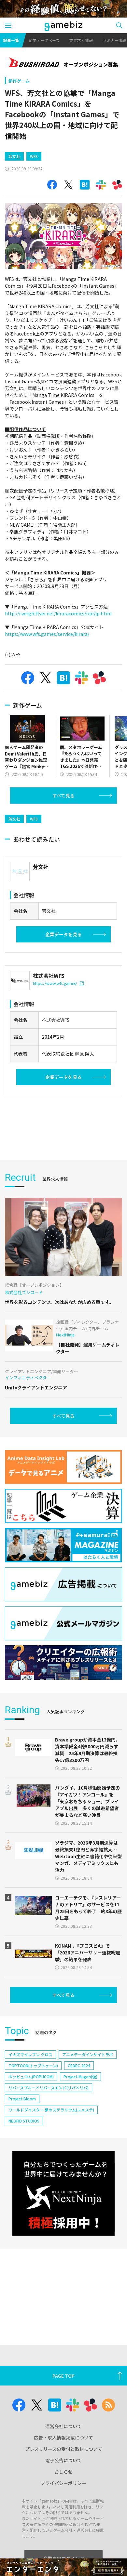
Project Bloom (22, 2099)
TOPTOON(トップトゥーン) (33, 2065)
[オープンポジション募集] (63, 63)
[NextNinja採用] (63, 2194)
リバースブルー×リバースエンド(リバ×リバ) (49, 2088)
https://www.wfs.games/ (55, 983)
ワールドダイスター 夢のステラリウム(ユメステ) (51, 2110)
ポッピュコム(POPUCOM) (31, 2077)
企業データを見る (63, 934)
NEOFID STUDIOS (24, 2121)
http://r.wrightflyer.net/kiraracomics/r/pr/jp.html (58, 613)
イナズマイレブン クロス (30, 2054)
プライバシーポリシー (63, 2483)
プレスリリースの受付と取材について (64, 2449)
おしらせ (63, 2472)
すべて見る (63, 795)
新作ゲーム (19, 81)
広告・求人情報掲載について (63, 2438)
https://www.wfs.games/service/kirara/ (47, 634)
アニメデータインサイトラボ (88, 2054)
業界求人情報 (81, 40)
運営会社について (63, 2426)
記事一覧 (11, 40)
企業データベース (44, 40)
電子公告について (63, 2460)
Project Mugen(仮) (80, 2077)
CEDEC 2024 (79, 2065)
